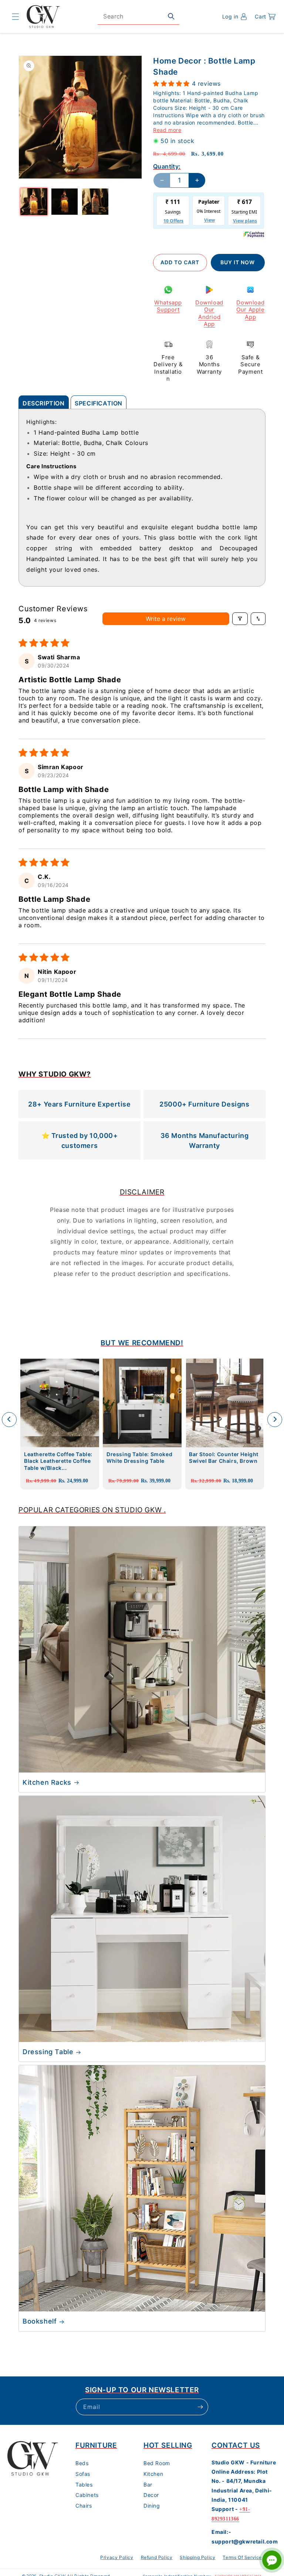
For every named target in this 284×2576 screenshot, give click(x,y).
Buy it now (238, 262)
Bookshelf (40, 2321)
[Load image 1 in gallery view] (34, 202)
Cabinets (87, 2495)
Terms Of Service (242, 2557)
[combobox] (138, 16)
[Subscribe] (200, 2407)
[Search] (171, 16)
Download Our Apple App (250, 310)
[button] (16, 17)
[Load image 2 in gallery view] (65, 202)
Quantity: (167, 166)
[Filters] (240, 619)
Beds (82, 2463)
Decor (151, 2495)
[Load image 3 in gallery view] (95, 202)
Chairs (84, 2506)
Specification (99, 403)
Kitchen (153, 2474)
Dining (152, 2506)
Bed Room (157, 2463)
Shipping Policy (197, 2557)
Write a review (166, 619)
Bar (148, 2485)
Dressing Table (48, 2052)
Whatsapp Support (168, 306)
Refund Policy (157, 2557)
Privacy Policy (117, 2557)
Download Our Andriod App (209, 313)
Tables (84, 2485)
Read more (167, 130)
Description (44, 403)
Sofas (83, 2474)
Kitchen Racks (47, 1782)
